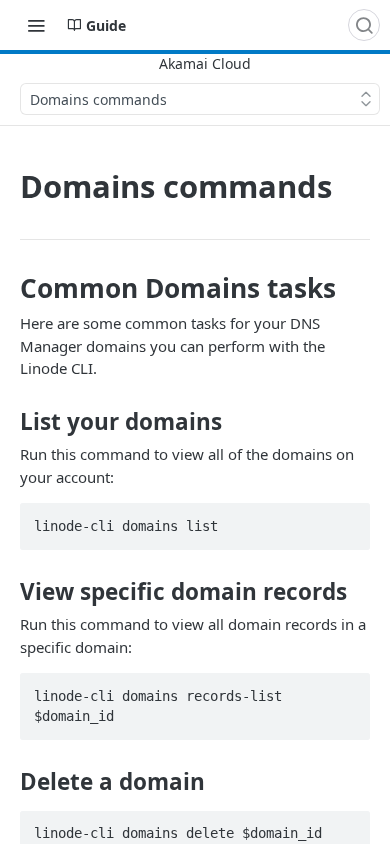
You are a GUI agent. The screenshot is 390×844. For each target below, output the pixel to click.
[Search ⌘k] (364, 25)
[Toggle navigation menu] (36, 25)
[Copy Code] (346, 520)
